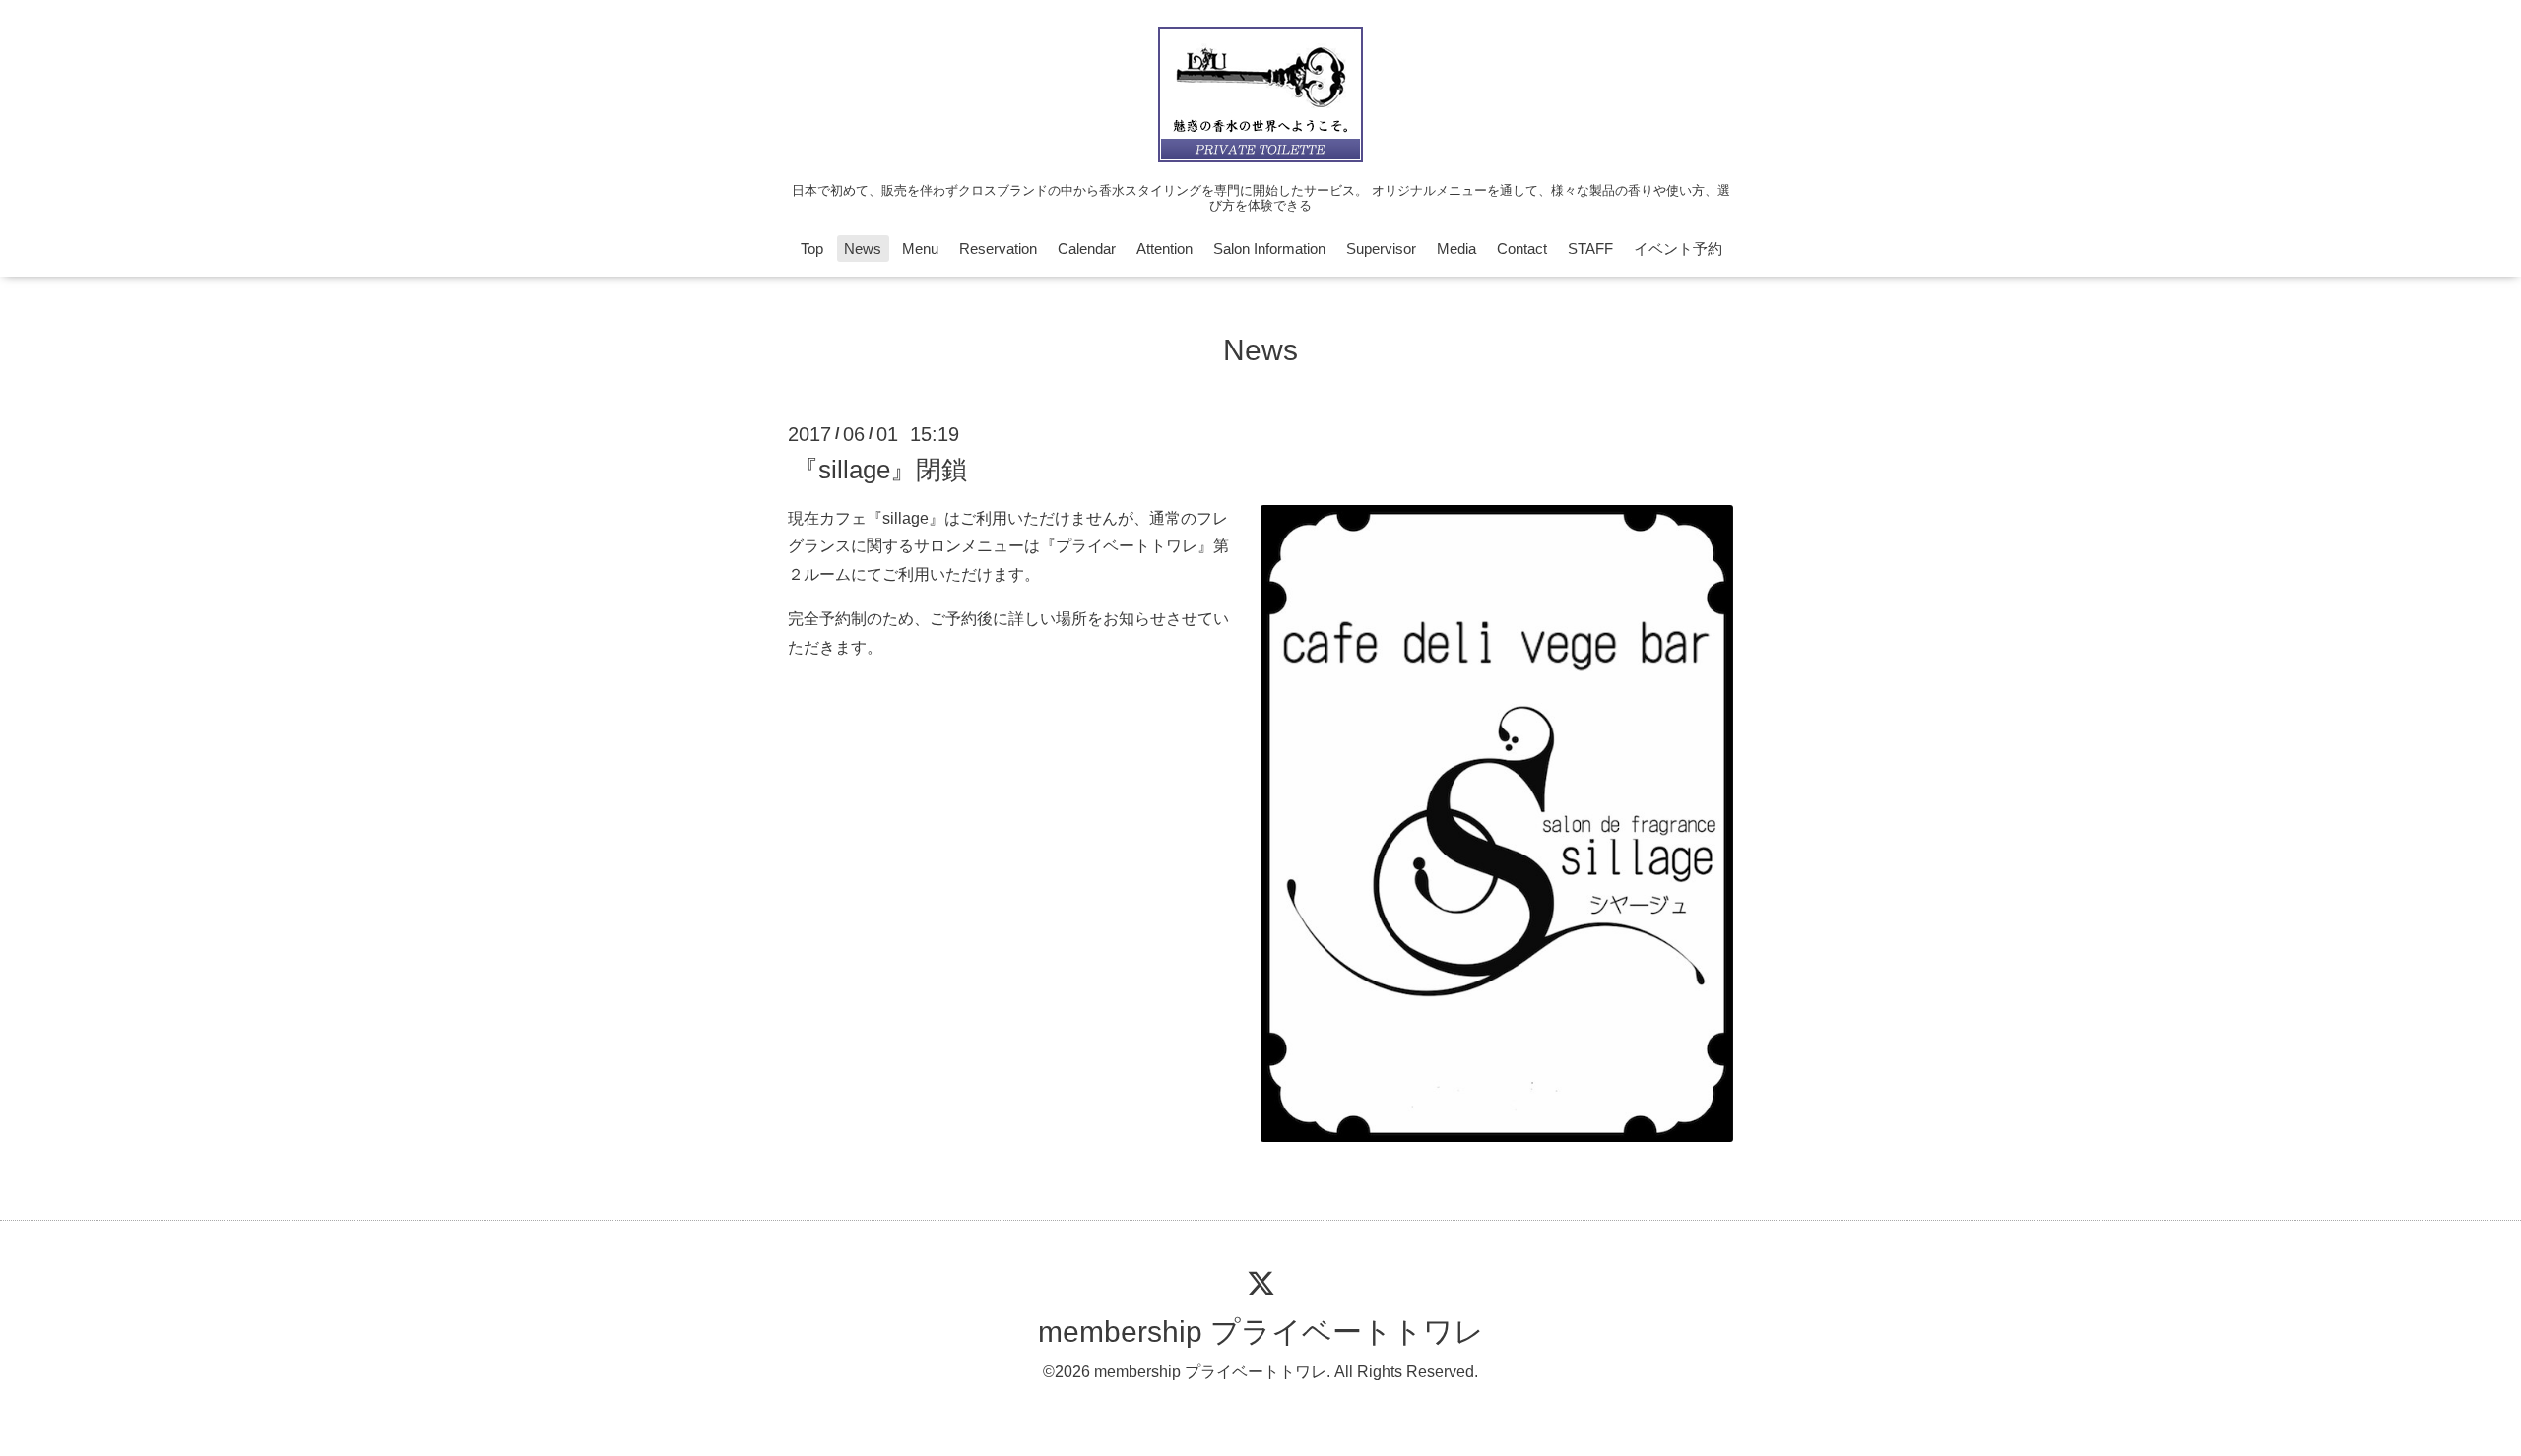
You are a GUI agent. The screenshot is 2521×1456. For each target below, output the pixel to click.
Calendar (1087, 249)
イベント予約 (1678, 249)
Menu (920, 249)
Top (812, 249)
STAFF (1590, 249)
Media (1456, 249)
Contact (1522, 249)
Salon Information (1269, 249)
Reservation (998, 249)
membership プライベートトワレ (1261, 1331)
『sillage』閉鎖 (880, 469)
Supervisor (1381, 249)
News (863, 249)
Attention (1164, 249)
